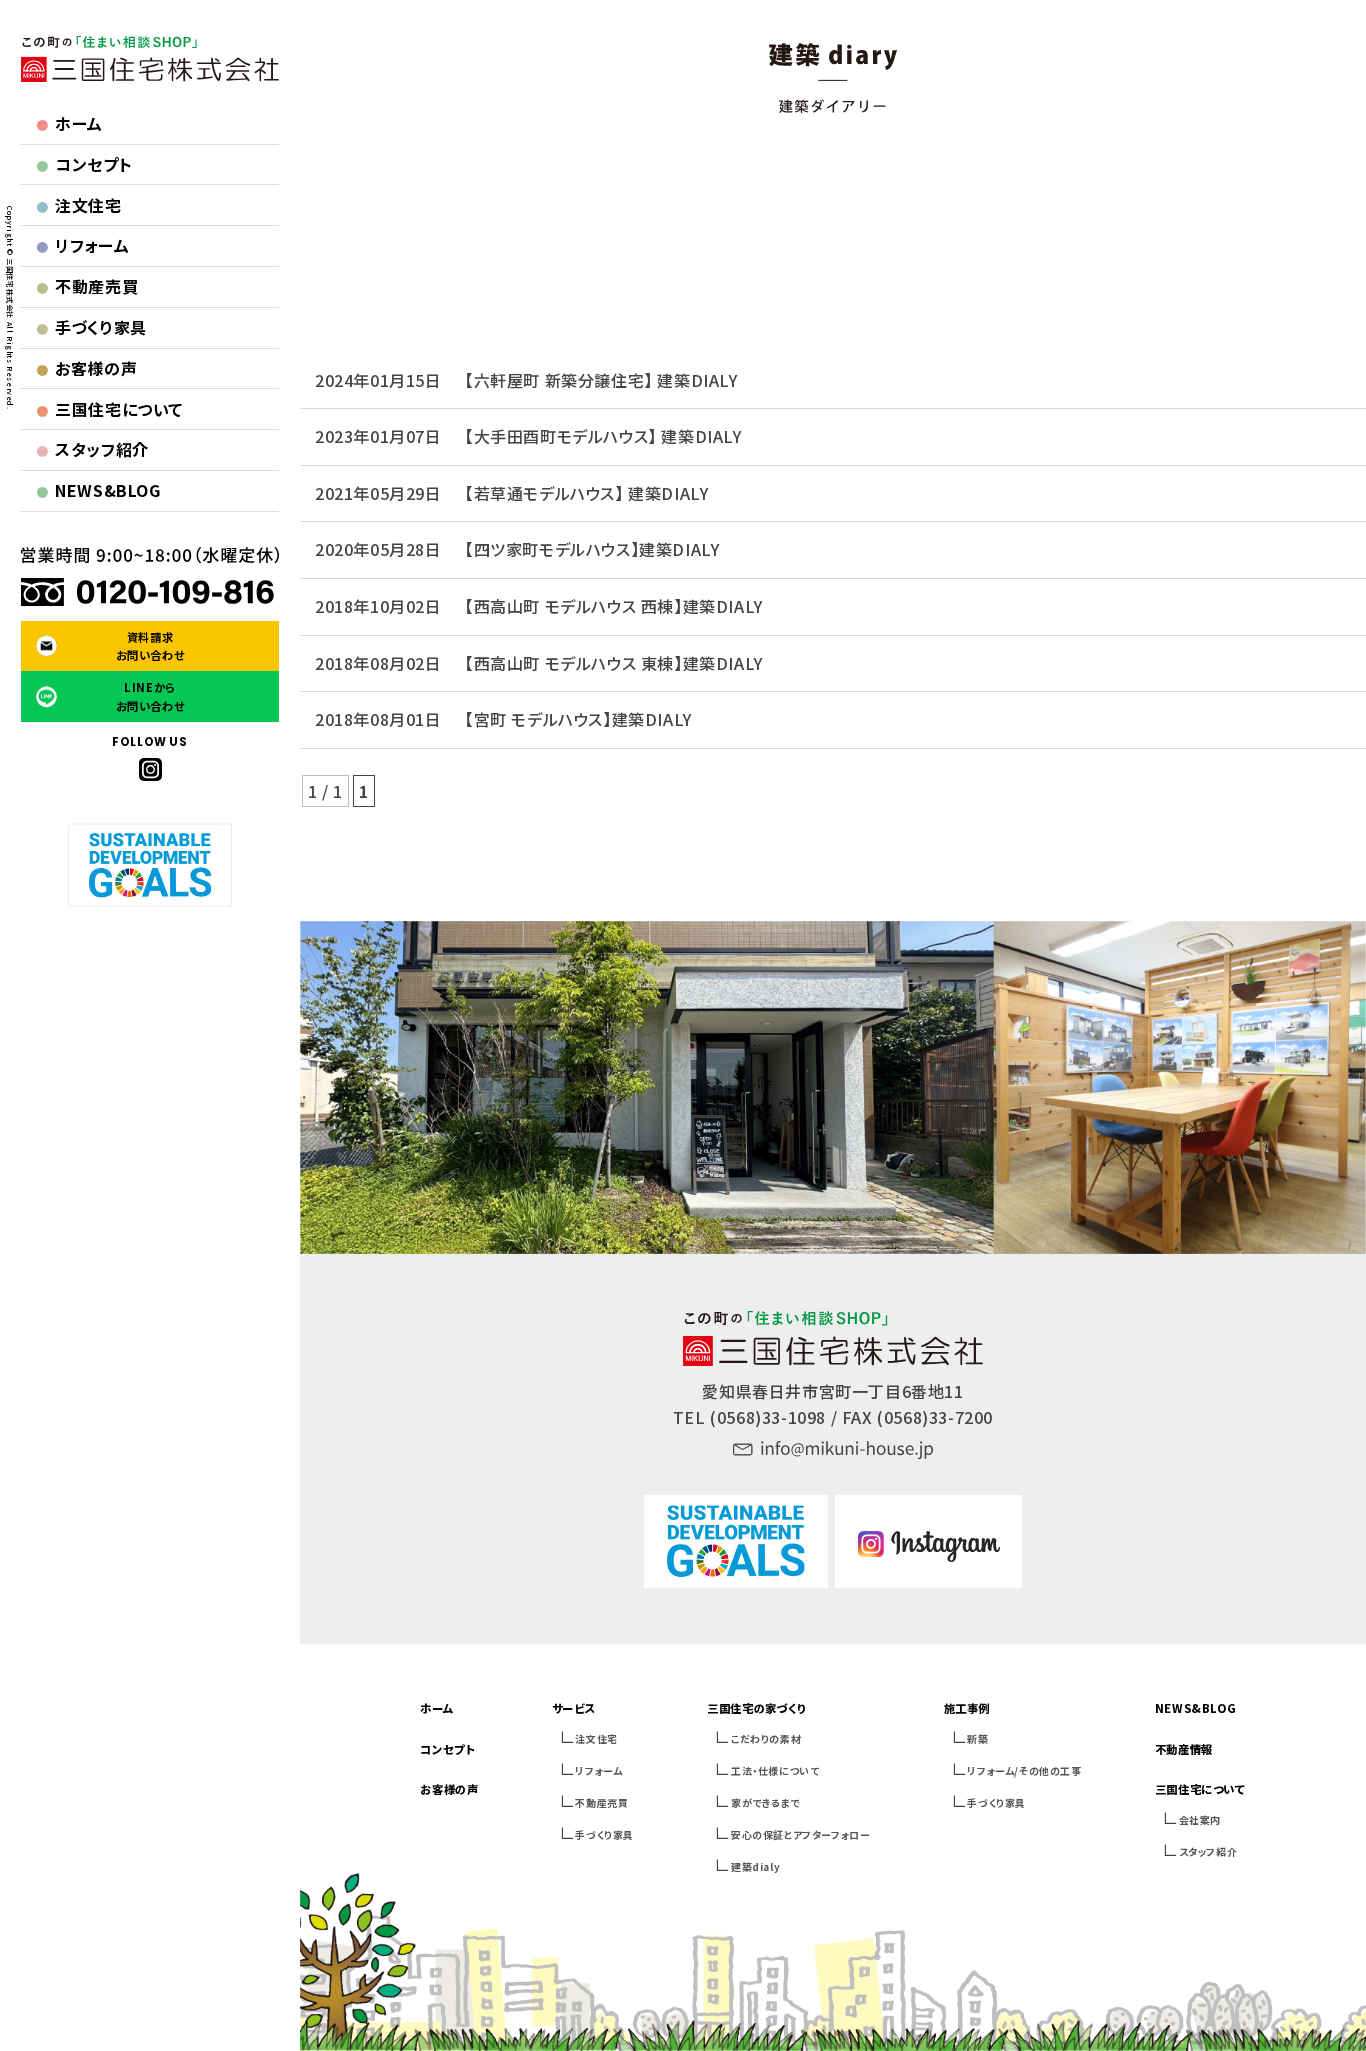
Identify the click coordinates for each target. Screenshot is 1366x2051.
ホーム (70, 123)
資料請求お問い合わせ (150, 646)
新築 (977, 1738)
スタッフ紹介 (92, 449)
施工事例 (967, 1708)
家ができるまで (765, 1802)
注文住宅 (79, 205)
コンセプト (84, 164)
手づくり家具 (91, 327)
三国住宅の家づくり (756, 1708)
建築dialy (755, 1866)
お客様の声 (87, 368)
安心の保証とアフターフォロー (800, 1834)
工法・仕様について (775, 1770)
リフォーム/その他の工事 (1024, 1770)
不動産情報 (1184, 1749)
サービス (573, 1708)
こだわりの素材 (766, 1738)
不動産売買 (87, 286)
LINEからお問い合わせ (150, 696)
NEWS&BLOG (98, 490)
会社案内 (1200, 1819)
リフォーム (83, 245)
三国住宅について (110, 409)
